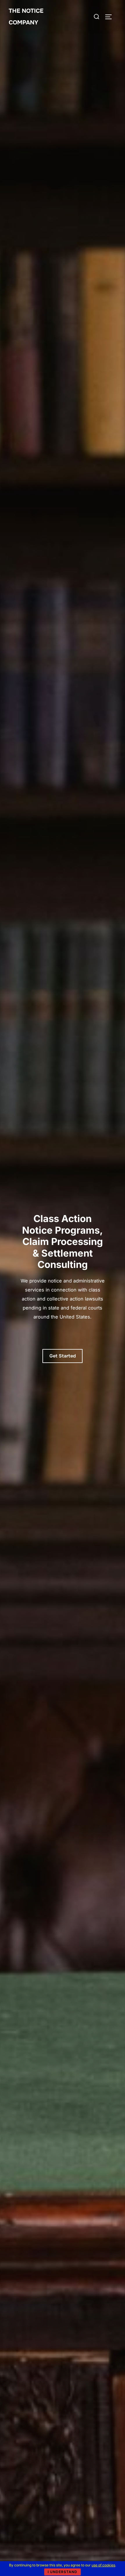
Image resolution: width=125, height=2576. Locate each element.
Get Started (63, 1356)
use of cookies (103, 2565)
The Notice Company (26, 17)
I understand (63, 2572)
